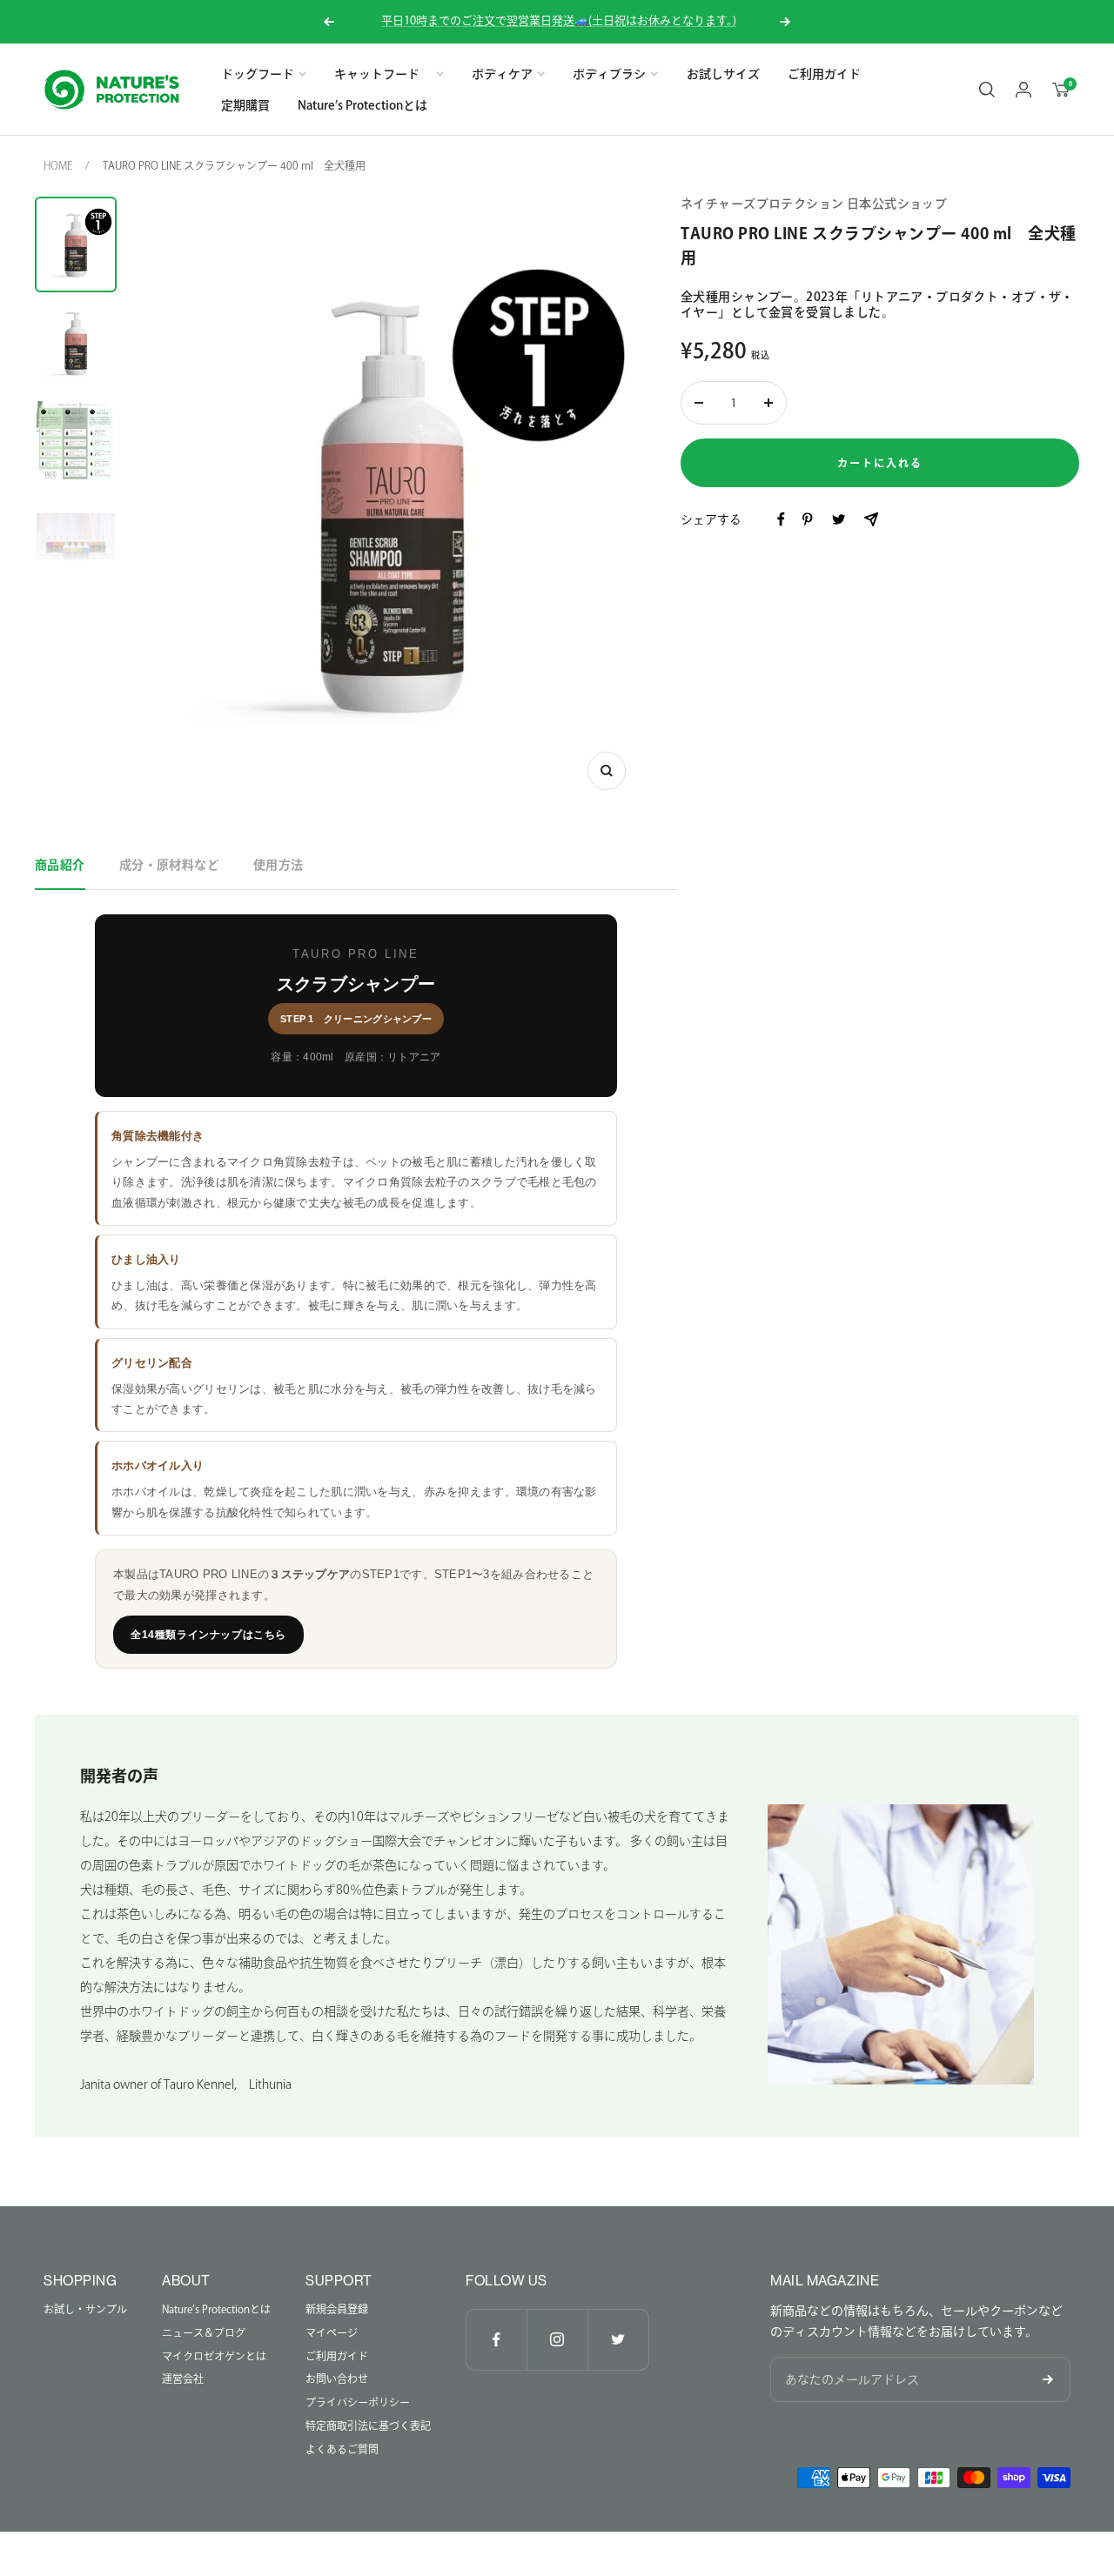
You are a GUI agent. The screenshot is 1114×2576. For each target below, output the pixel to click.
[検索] (987, 90)
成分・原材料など (169, 865)
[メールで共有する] (871, 519)
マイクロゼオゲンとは (214, 2356)
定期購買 (245, 105)
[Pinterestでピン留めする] (807, 519)
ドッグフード (258, 74)
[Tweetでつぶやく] (839, 519)
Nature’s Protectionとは (362, 105)
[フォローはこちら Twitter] (618, 2339)
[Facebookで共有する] (781, 519)
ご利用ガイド (824, 74)
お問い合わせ (337, 2379)
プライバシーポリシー (358, 2402)
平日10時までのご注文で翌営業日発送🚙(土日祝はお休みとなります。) (559, 20)
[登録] (1048, 2379)
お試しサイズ (723, 74)
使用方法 (278, 865)
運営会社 (183, 2379)
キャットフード (383, 74)
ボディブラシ (609, 74)
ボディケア (502, 74)
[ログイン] (1023, 90)
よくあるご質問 (342, 2449)
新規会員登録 (337, 2309)
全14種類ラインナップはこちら (208, 1635)
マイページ (332, 2332)
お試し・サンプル (85, 2309)
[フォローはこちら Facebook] (496, 2339)
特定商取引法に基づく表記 (368, 2425)
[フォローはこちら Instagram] (557, 2339)
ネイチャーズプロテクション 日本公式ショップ (814, 204)
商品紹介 (60, 865)
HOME (58, 165)
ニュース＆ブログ (204, 2332)
